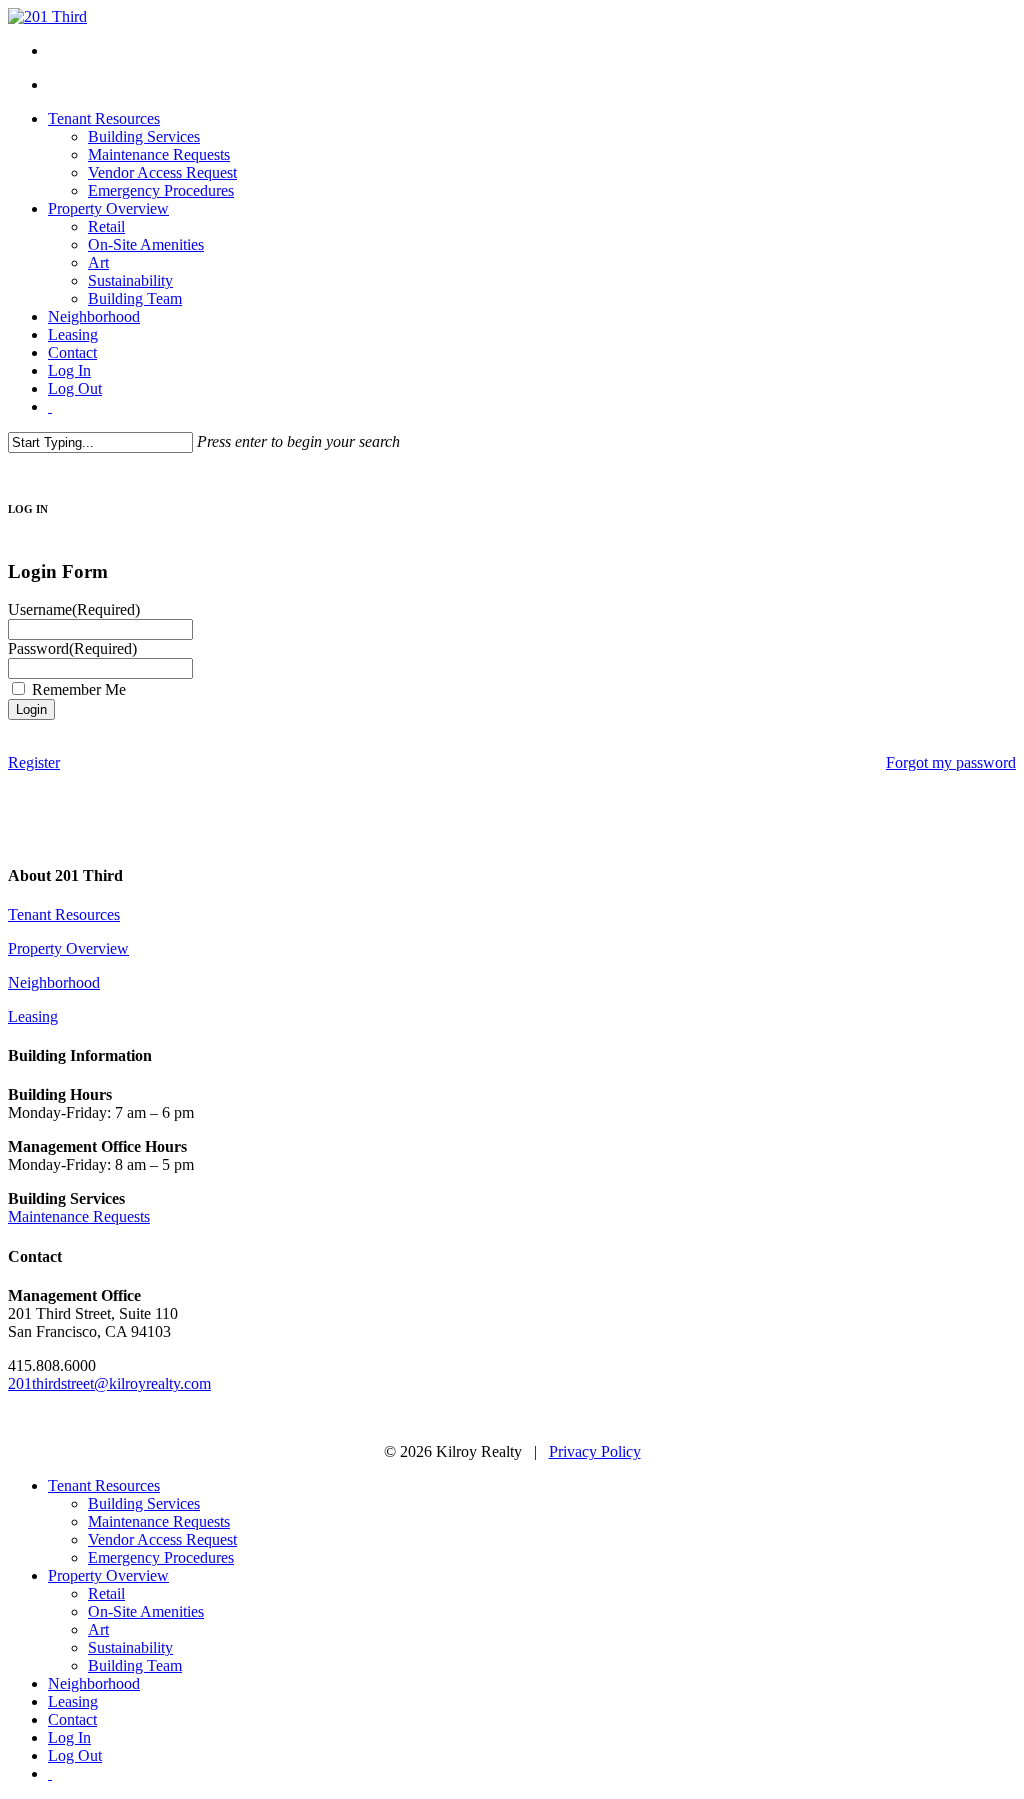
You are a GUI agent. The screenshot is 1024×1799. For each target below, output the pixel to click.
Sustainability (130, 1647)
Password (72, 648)
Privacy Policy (595, 1451)
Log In (69, 1737)
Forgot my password (951, 762)
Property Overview (68, 948)
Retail (106, 1593)
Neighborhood (54, 982)
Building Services (144, 1503)
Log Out (75, 1755)
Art (98, 1629)
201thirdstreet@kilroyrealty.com (109, 1383)
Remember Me (79, 689)
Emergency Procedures (161, 1557)
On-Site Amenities (146, 1611)
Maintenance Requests (79, 1216)
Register (34, 762)
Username (74, 609)
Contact (72, 1719)
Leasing (33, 1016)
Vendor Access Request (162, 1539)
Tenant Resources (64, 914)
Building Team (135, 1665)
